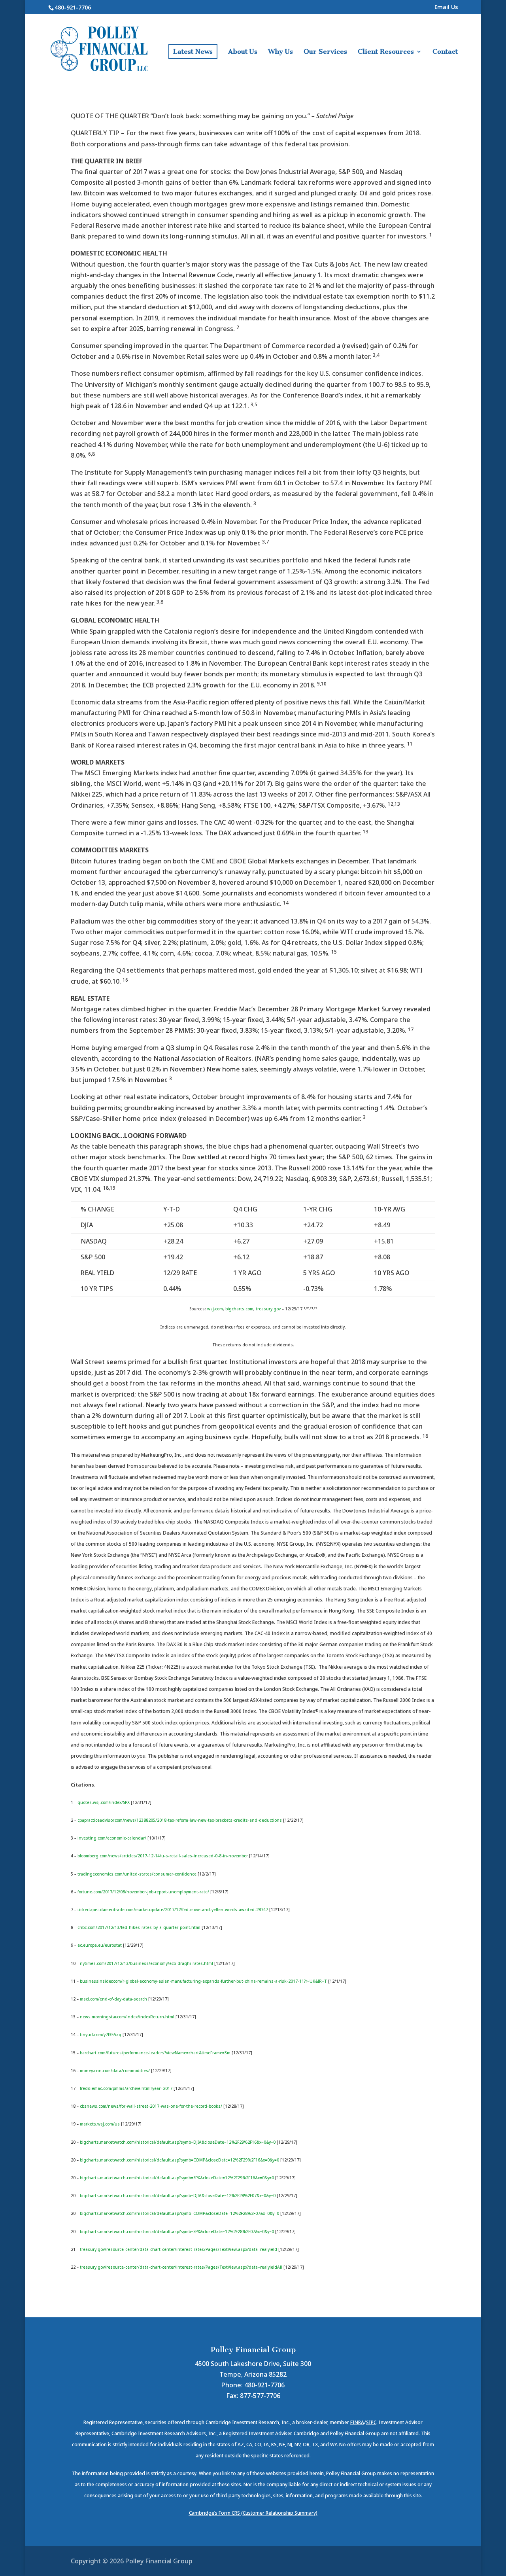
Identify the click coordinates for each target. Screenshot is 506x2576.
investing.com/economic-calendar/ (112, 1838)
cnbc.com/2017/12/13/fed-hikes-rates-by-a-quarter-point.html (139, 1927)
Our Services (325, 52)
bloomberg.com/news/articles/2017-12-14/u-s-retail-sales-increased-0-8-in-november (163, 1856)
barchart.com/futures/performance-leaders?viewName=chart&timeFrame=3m (155, 2053)
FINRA (357, 2422)
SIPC (371, 2422)
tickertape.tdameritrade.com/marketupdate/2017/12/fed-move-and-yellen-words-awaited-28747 (173, 1910)
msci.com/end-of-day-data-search (113, 1999)
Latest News (193, 51)
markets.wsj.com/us (100, 2124)
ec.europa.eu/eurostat (100, 1945)
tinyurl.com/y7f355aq (101, 2035)
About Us (243, 52)
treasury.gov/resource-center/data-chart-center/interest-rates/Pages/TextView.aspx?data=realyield (178, 2249)
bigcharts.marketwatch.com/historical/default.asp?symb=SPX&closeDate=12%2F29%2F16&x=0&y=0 (177, 2178)
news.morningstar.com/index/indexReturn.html (127, 2017)
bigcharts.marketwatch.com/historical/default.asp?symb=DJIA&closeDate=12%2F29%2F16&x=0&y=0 (178, 2142)
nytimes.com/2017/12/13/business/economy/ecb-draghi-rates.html (146, 1963)
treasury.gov (268, 1309)
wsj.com (215, 1309)
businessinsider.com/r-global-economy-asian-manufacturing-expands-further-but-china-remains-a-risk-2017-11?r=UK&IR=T (203, 1981)
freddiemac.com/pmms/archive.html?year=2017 (126, 2088)
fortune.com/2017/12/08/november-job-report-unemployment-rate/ (143, 1892)
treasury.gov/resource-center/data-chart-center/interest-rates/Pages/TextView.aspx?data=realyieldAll (181, 2267)
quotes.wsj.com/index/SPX (104, 1802)
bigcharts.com (239, 1309)
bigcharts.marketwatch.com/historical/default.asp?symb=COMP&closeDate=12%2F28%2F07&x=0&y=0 (179, 2213)
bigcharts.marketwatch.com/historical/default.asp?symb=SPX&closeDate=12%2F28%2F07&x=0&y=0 (177, 2232)
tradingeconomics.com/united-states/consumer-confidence (137, 1874)
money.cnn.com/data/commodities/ (115, 2071)
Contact (445, 52)
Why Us (280, 52)
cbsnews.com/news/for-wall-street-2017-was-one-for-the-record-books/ (151, 2106)
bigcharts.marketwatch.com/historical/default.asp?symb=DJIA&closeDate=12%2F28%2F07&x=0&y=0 (178, 2196)
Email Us (446, 8)
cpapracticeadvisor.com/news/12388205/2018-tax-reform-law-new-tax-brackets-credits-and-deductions (180, 1820)
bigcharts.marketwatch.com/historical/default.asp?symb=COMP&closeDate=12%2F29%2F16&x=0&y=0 (179, 2160)
